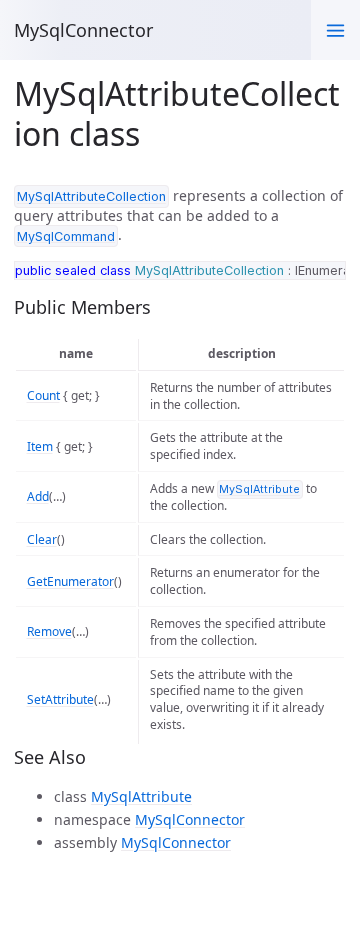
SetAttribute (60, 699)
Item (40, 446)
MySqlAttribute (141, 796)
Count (43, 395)
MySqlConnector (83, 30)
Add (38, 496)
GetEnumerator (70, 581)
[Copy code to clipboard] (325, 280)
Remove (49, 631)
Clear (42, 539)
